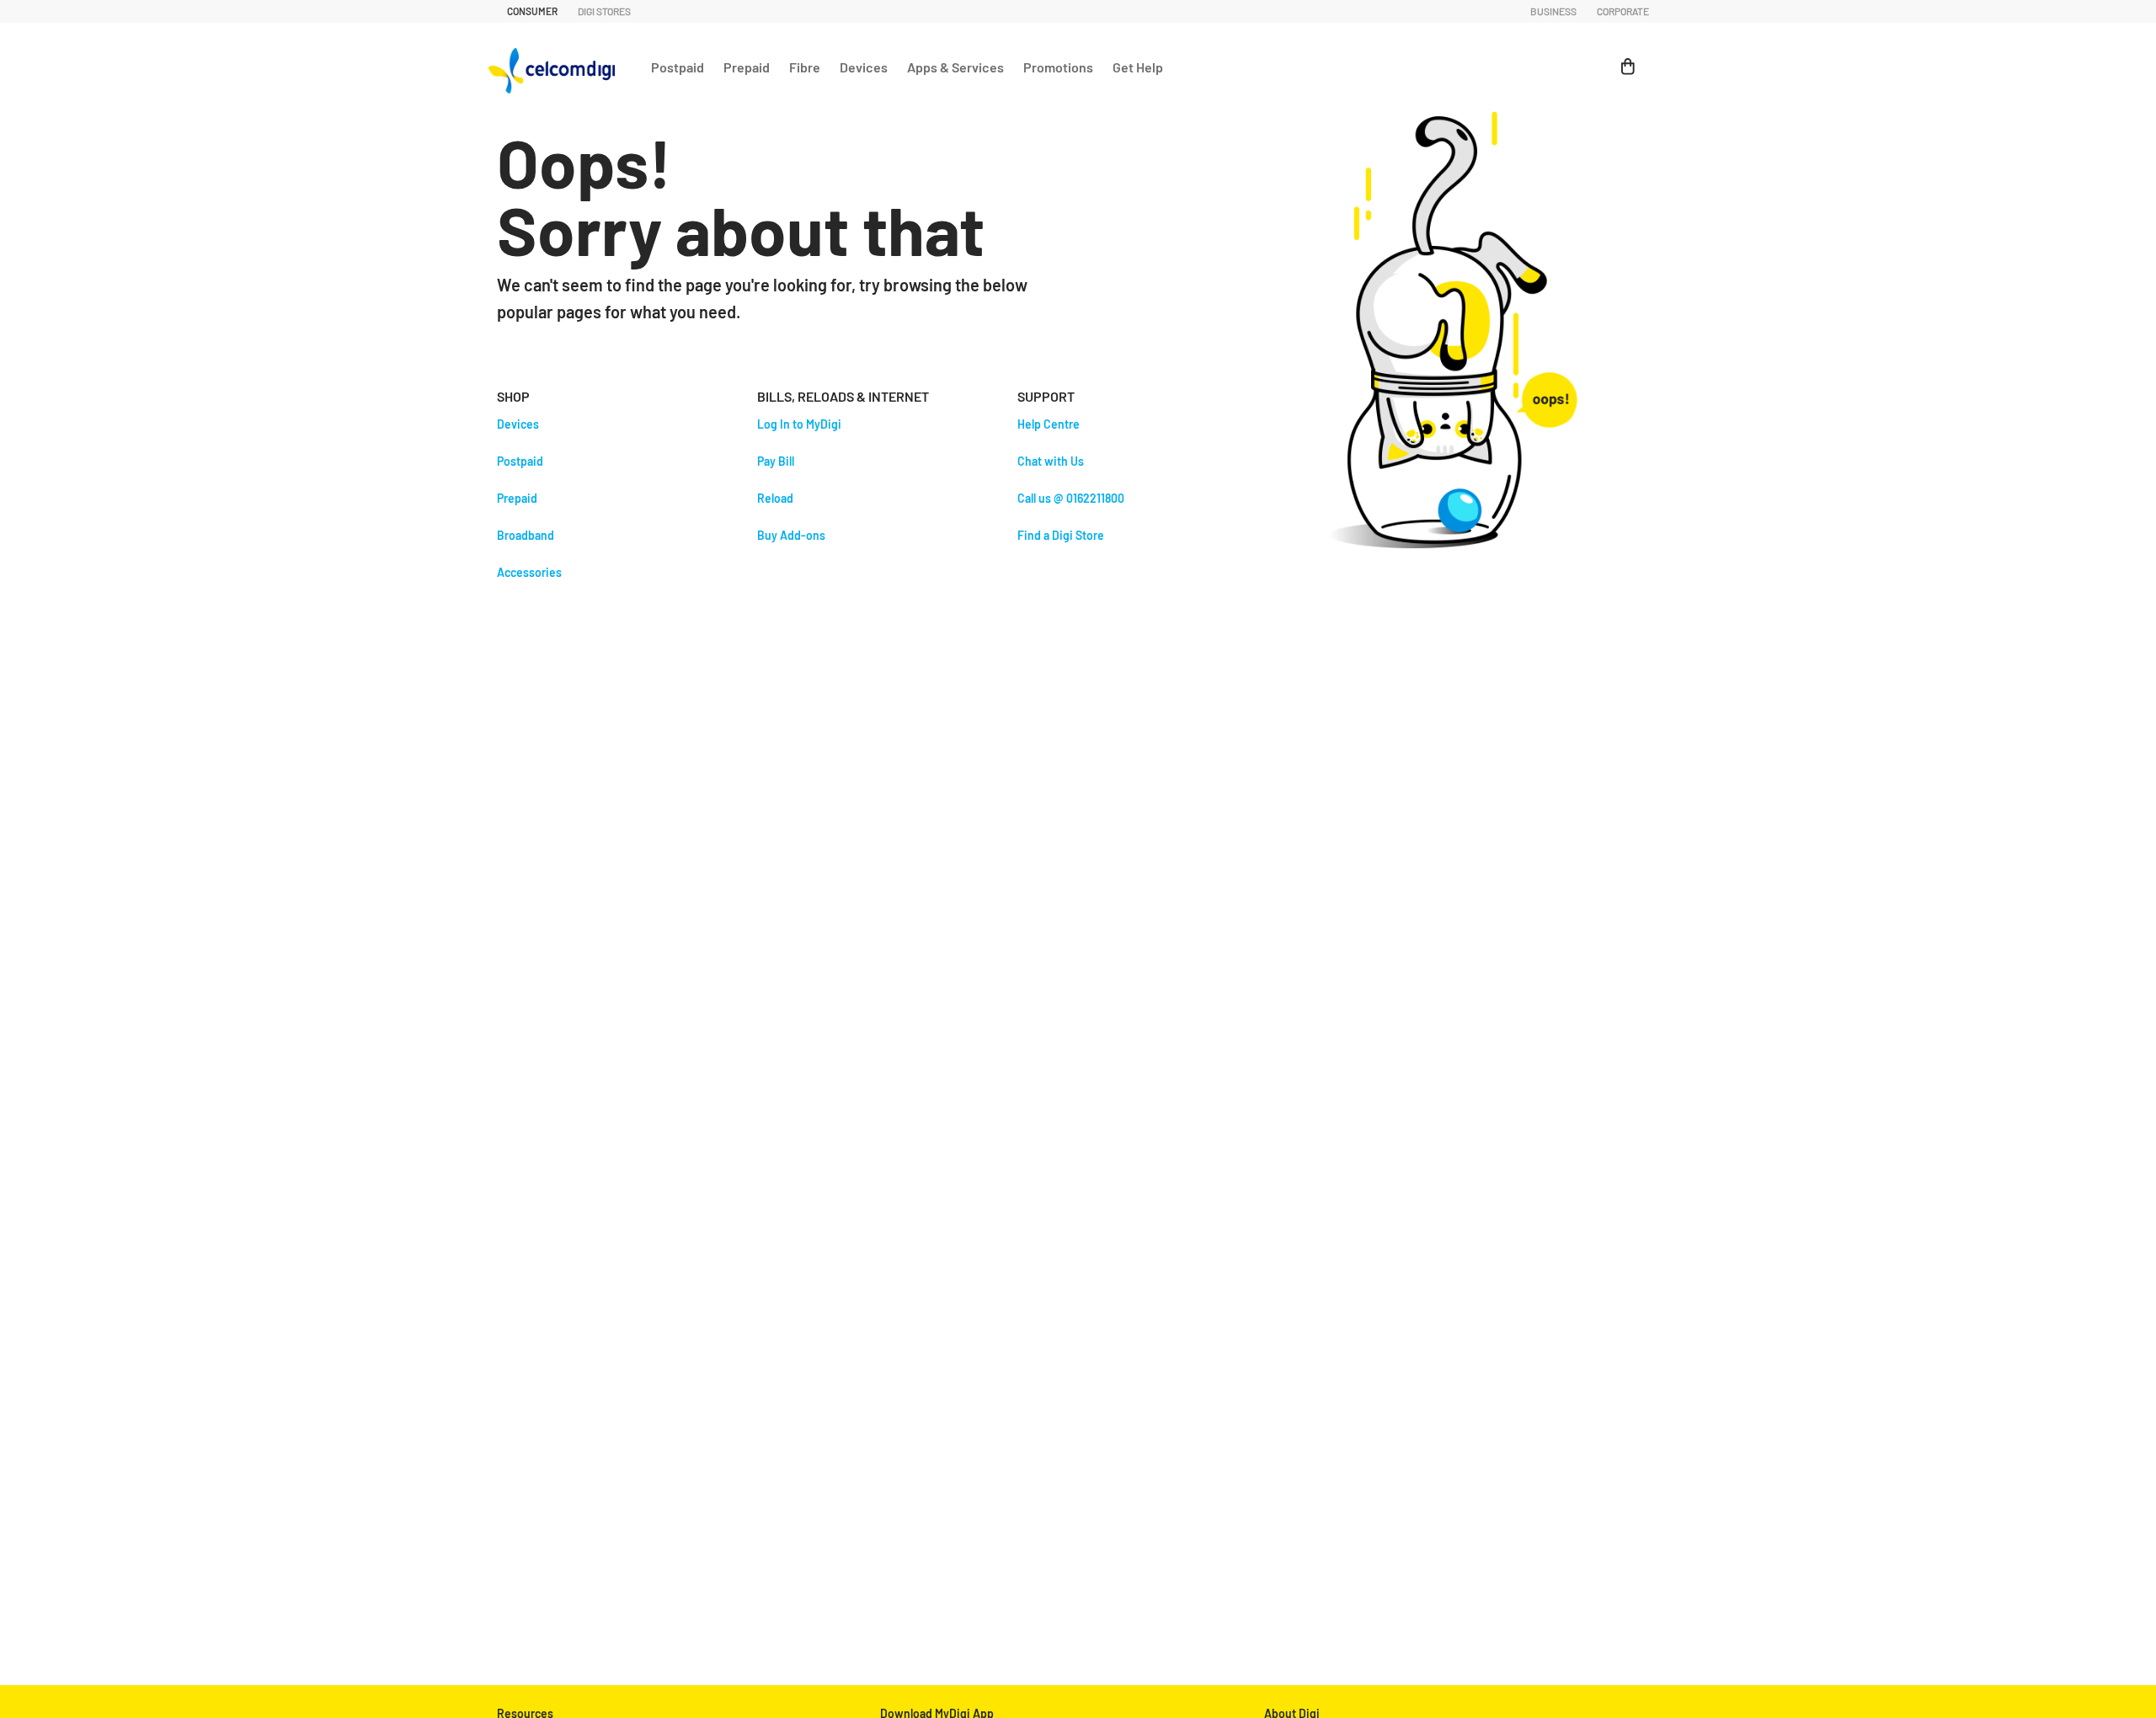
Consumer (532, 11)
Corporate (1623, 11)
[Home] (556, 67)
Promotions (1058, 67)
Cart (1620, 58)
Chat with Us (1051, 461)
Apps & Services (955, 67)
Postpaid (678, 67)
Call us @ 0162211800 (1071, 498)
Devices (864, 67)
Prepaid (747, 67)
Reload (775, 498)
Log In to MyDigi (799, 424)
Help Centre (1049, 424)
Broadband (526, 535)
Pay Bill (776, 461)
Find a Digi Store (1061, 535)
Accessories (529, 572)
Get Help (1138, 67)
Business (1553, 11)
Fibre (805, 67)
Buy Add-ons (791, 535)
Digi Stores (604, 11)
